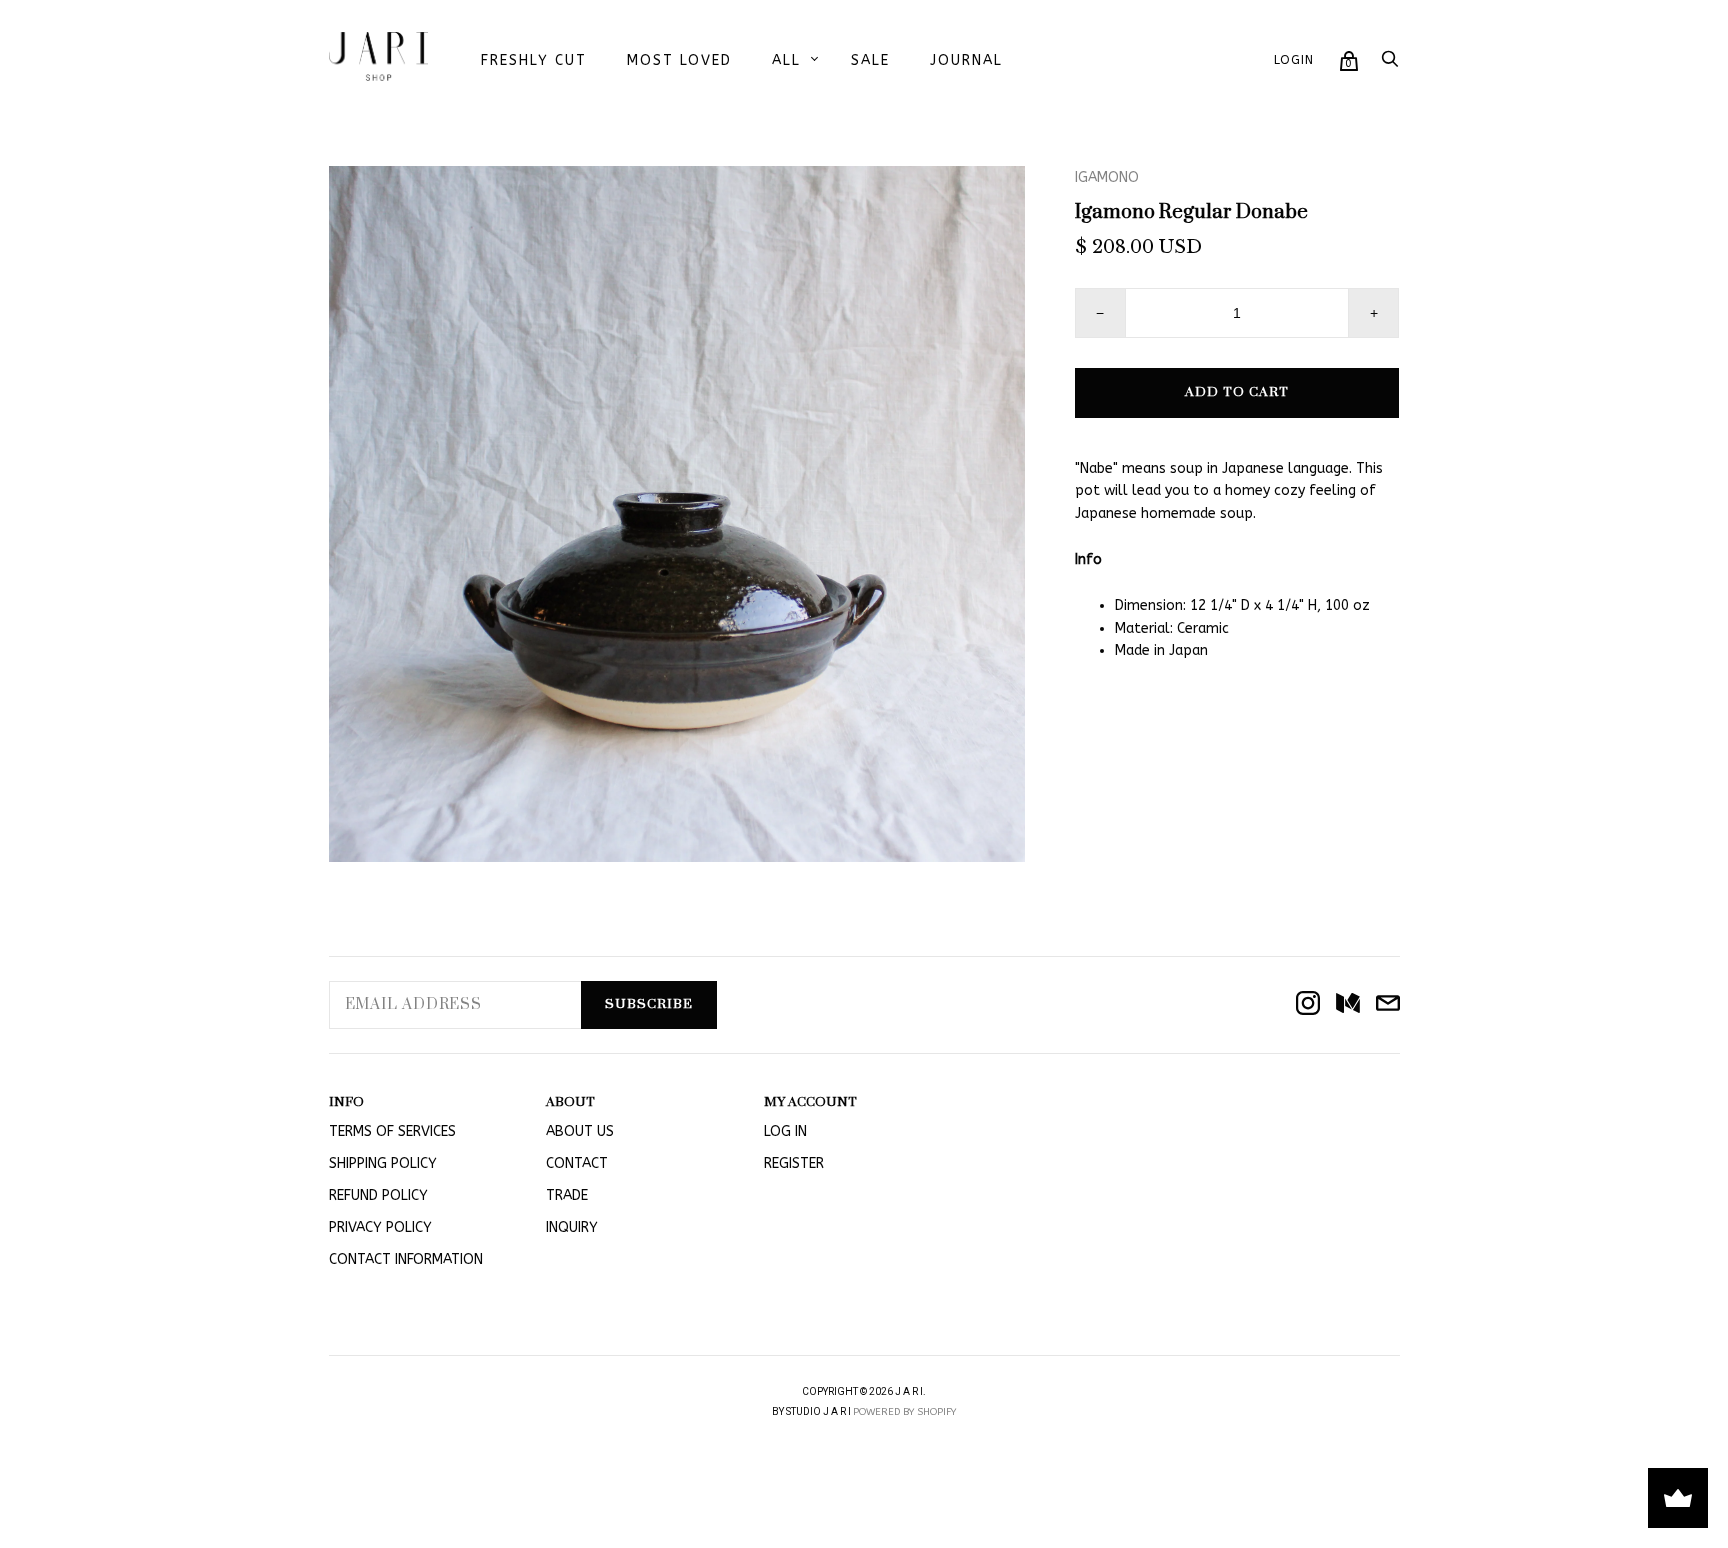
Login (1294, 60)
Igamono (1107, 177)
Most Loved (679, 60)
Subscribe (649, 1004)
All (786, 60)
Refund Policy (378, 1195)
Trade (567, 1195)
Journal (966, 60)
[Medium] (1348, 1005)
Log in (785, 1131)
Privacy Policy (380, 1227)
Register (794, 1163)
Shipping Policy (383, 1163)
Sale (870, 60)
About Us (580, 1131)
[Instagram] (1308, 1005)
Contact (577, 1163)
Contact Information (406, 1259)
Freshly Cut (534, 60)
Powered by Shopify (904, 1412)
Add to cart (1237, 392)
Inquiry (572, 1227)
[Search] (1390, 64)
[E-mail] (1388, 1005)
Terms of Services (392, 1131)
